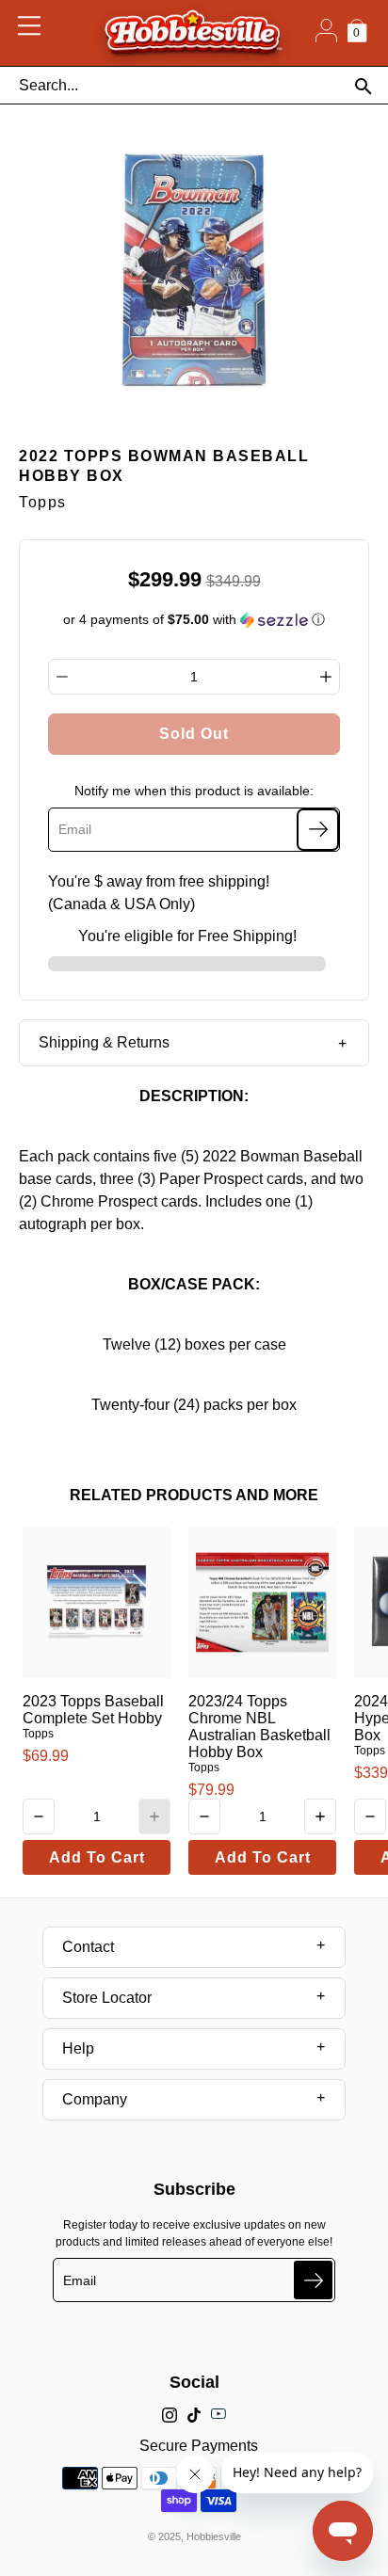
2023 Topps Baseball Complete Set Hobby (93, 1710)
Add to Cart (97, 1857)
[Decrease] (62, 677)
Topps (38, 1734)
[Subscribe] (318, 830)
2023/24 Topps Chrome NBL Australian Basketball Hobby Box (259, 1727)
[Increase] (326, 677)
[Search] (363, 86)
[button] (194, 620)
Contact (88, 1947)
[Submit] (313, 2280)
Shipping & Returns (104, 1042)
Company (95, 2099)
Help (78, 2048)
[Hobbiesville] (193, 33)
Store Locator (107, 1998)
